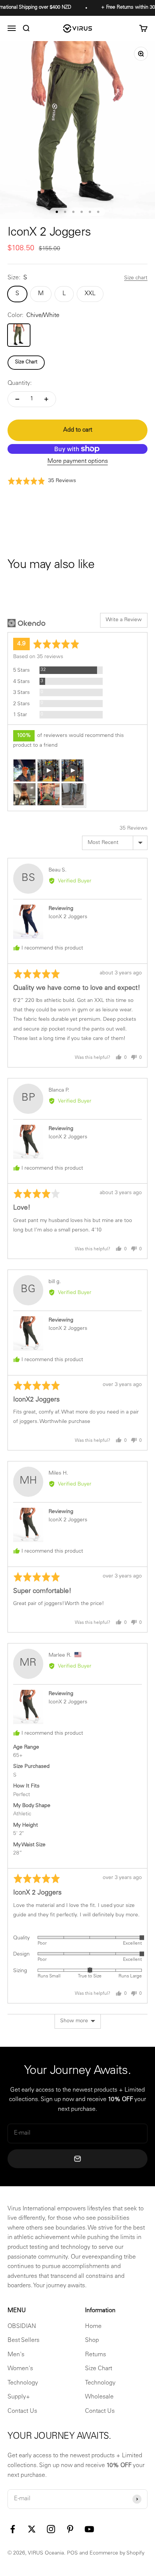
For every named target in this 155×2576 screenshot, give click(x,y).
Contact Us (22, 2411)
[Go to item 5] (90, 212)
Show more (74, 2021)
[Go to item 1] (57, 212)
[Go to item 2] (65, 212)
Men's (16, 2355)
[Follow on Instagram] (51, 2529)
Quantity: (20, 383)
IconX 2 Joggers (68, 917)
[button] (42, 481)
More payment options (78, 461)
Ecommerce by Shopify (117, 2553)
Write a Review (124, 620)
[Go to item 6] (98, 212)
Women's (20, 2369)
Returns (96, 2355)
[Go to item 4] (82, 212)
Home (93, 2326)
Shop (92, 2340)
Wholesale (99, 2397)
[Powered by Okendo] (27, 623)
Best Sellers (24, 2340)
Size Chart (26, 362)
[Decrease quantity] (17, 399)
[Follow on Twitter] (32, 2529)
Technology (23, 2383)
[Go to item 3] (73, 212)
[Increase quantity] (46, 399)
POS (72, 2553)
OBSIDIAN (22, 2326)
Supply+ (19, 2397)
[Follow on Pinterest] (70, 2529)
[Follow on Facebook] (13, 2529)
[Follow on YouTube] (89, 2529)
